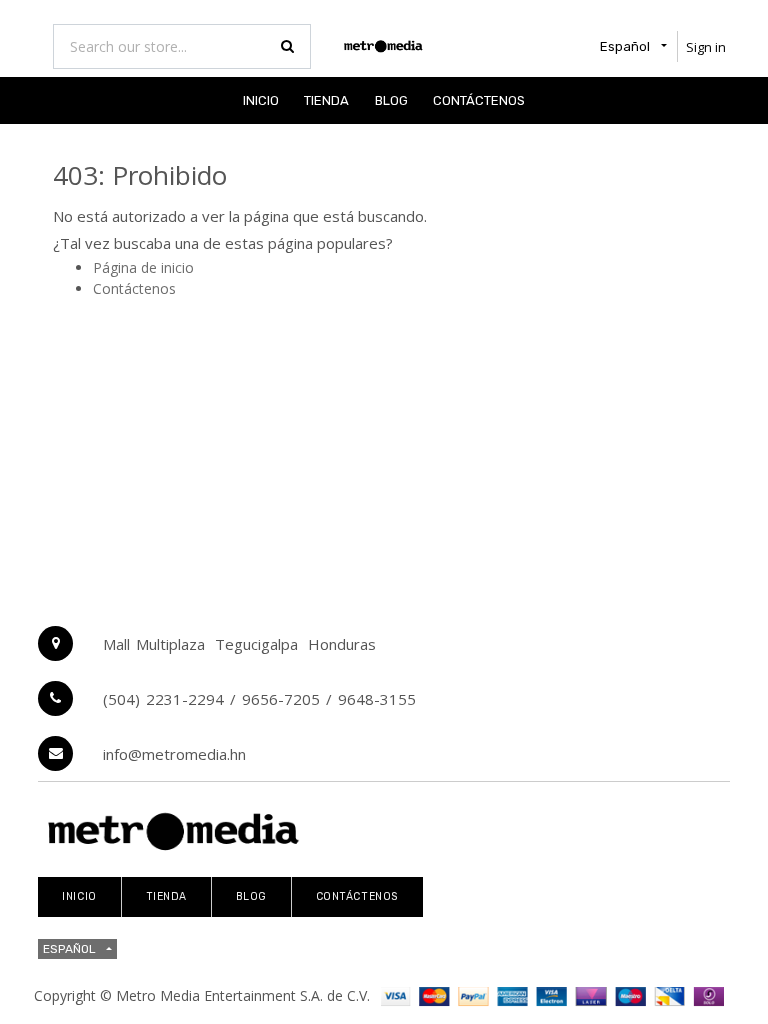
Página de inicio (143, 267)
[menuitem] (261, 100)
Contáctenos (134, 288)
